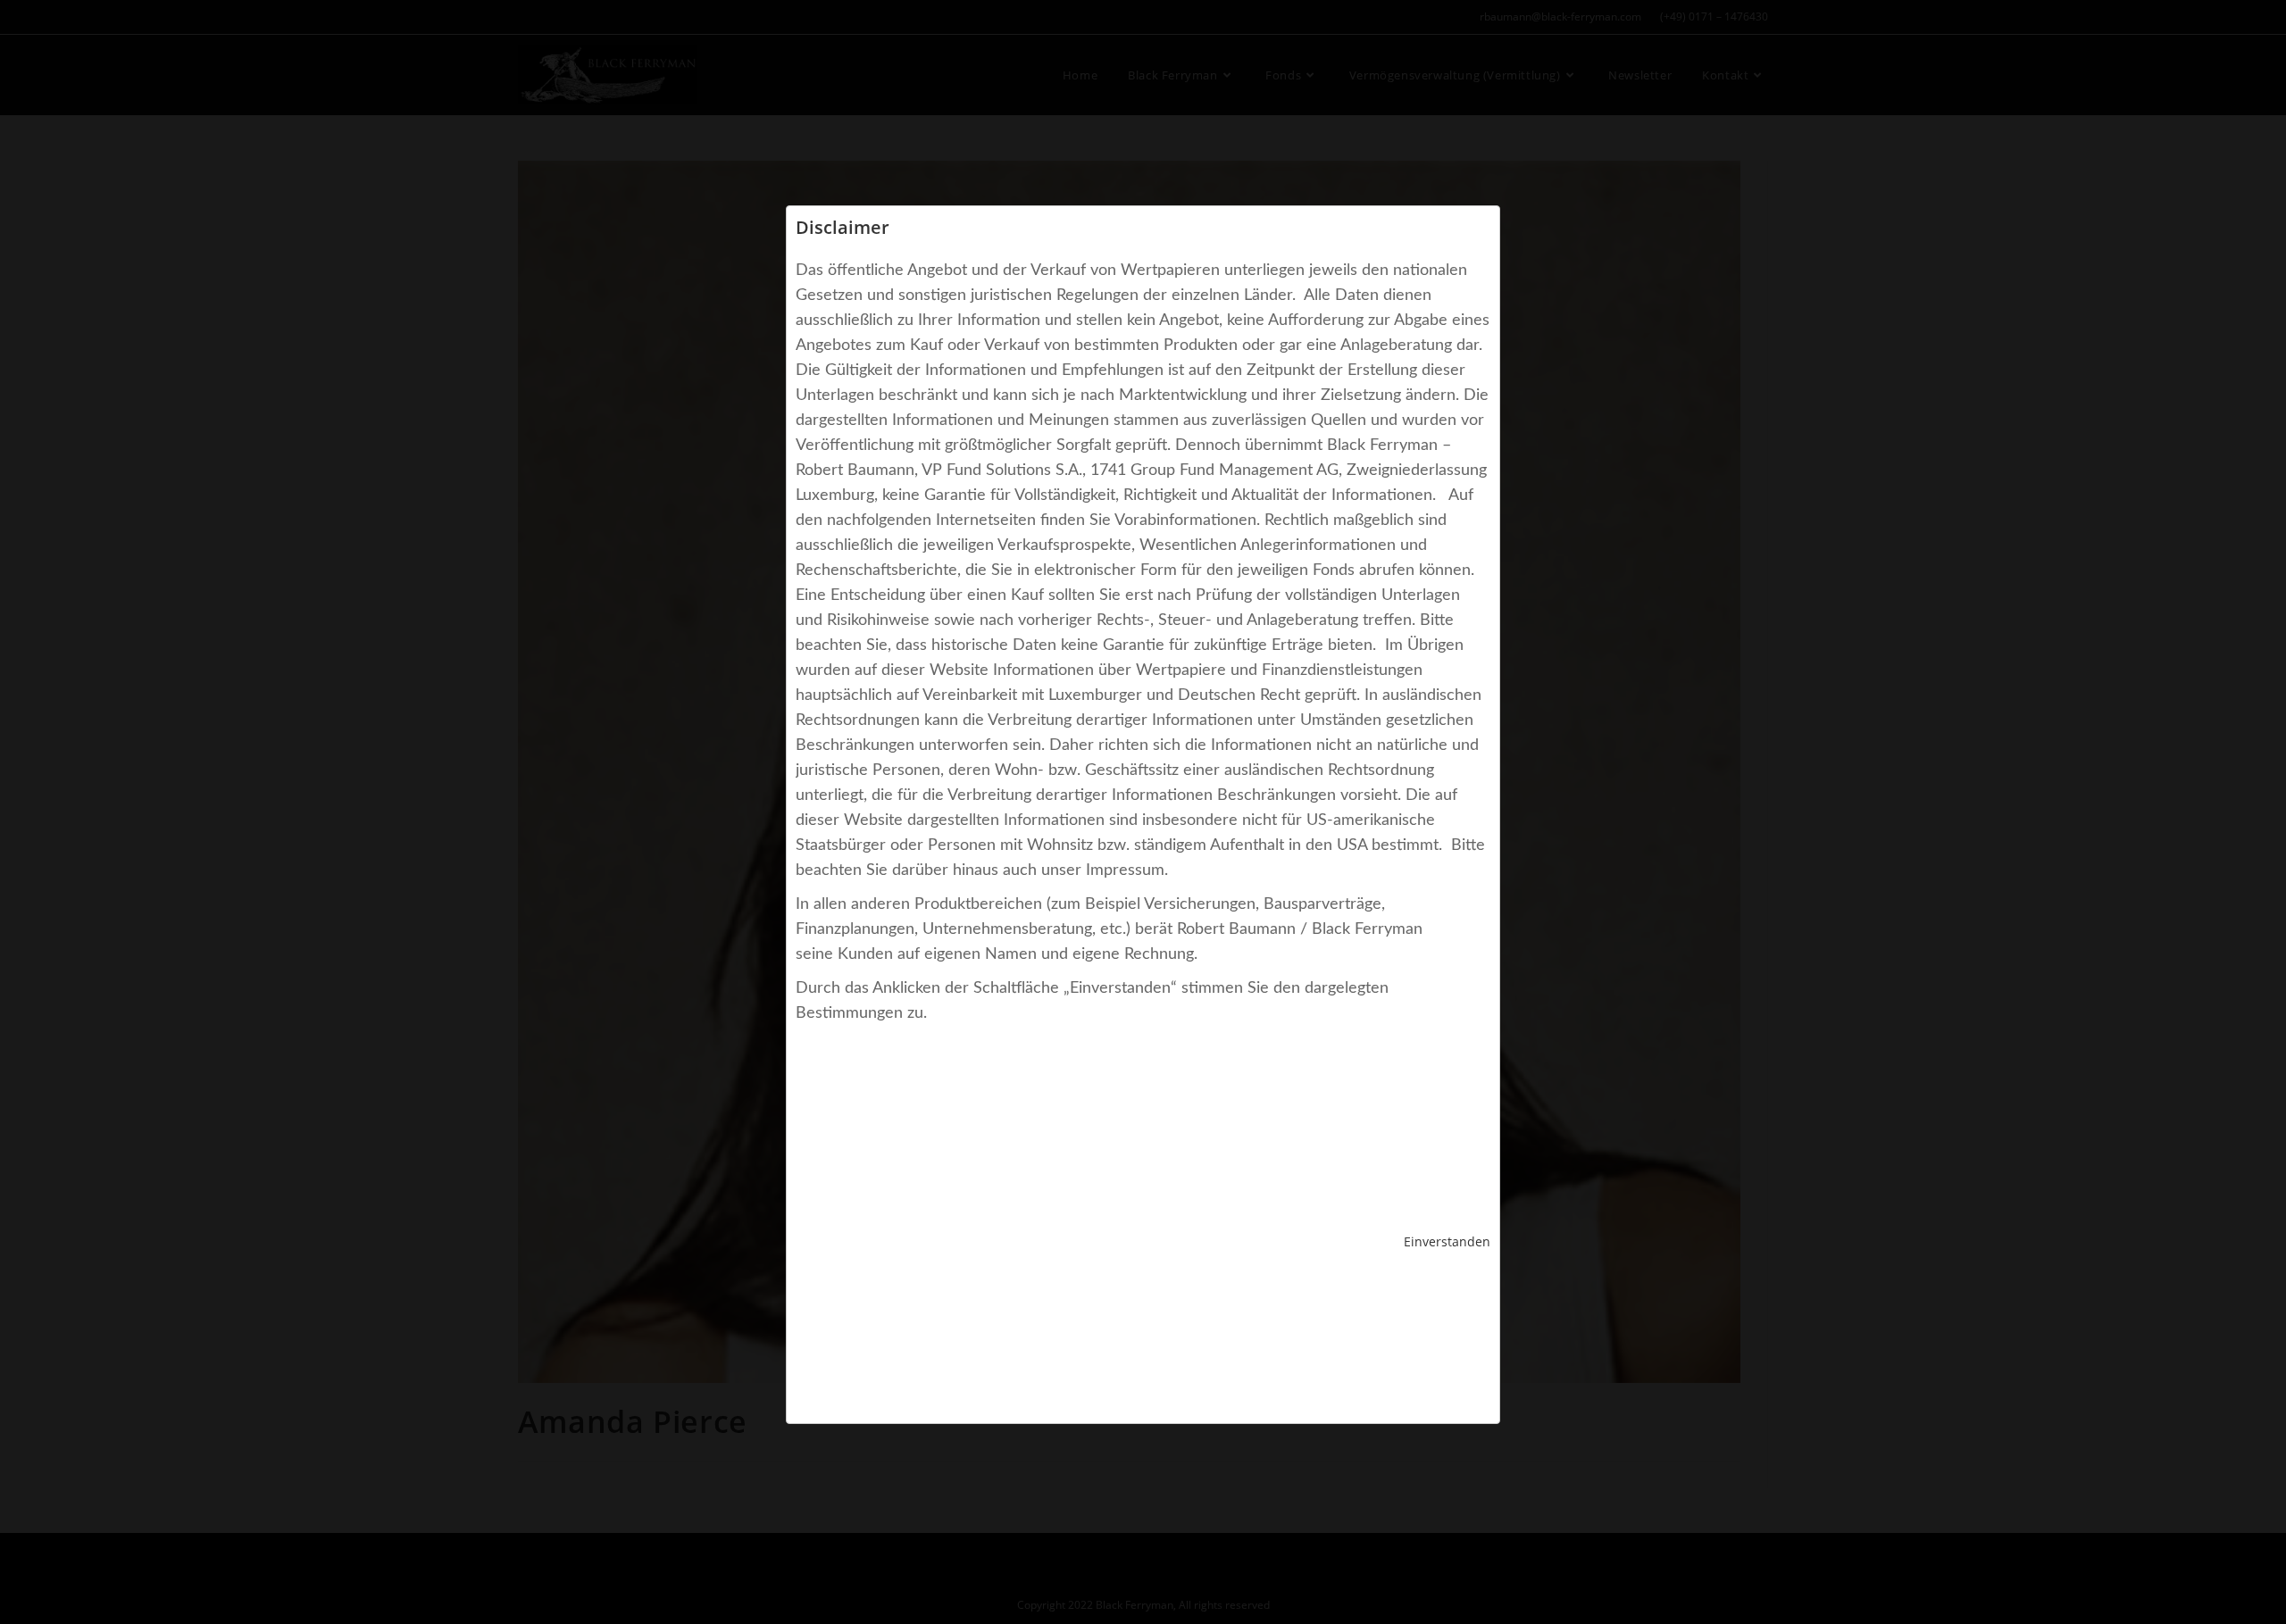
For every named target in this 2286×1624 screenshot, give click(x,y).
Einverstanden (1447, 1241)
